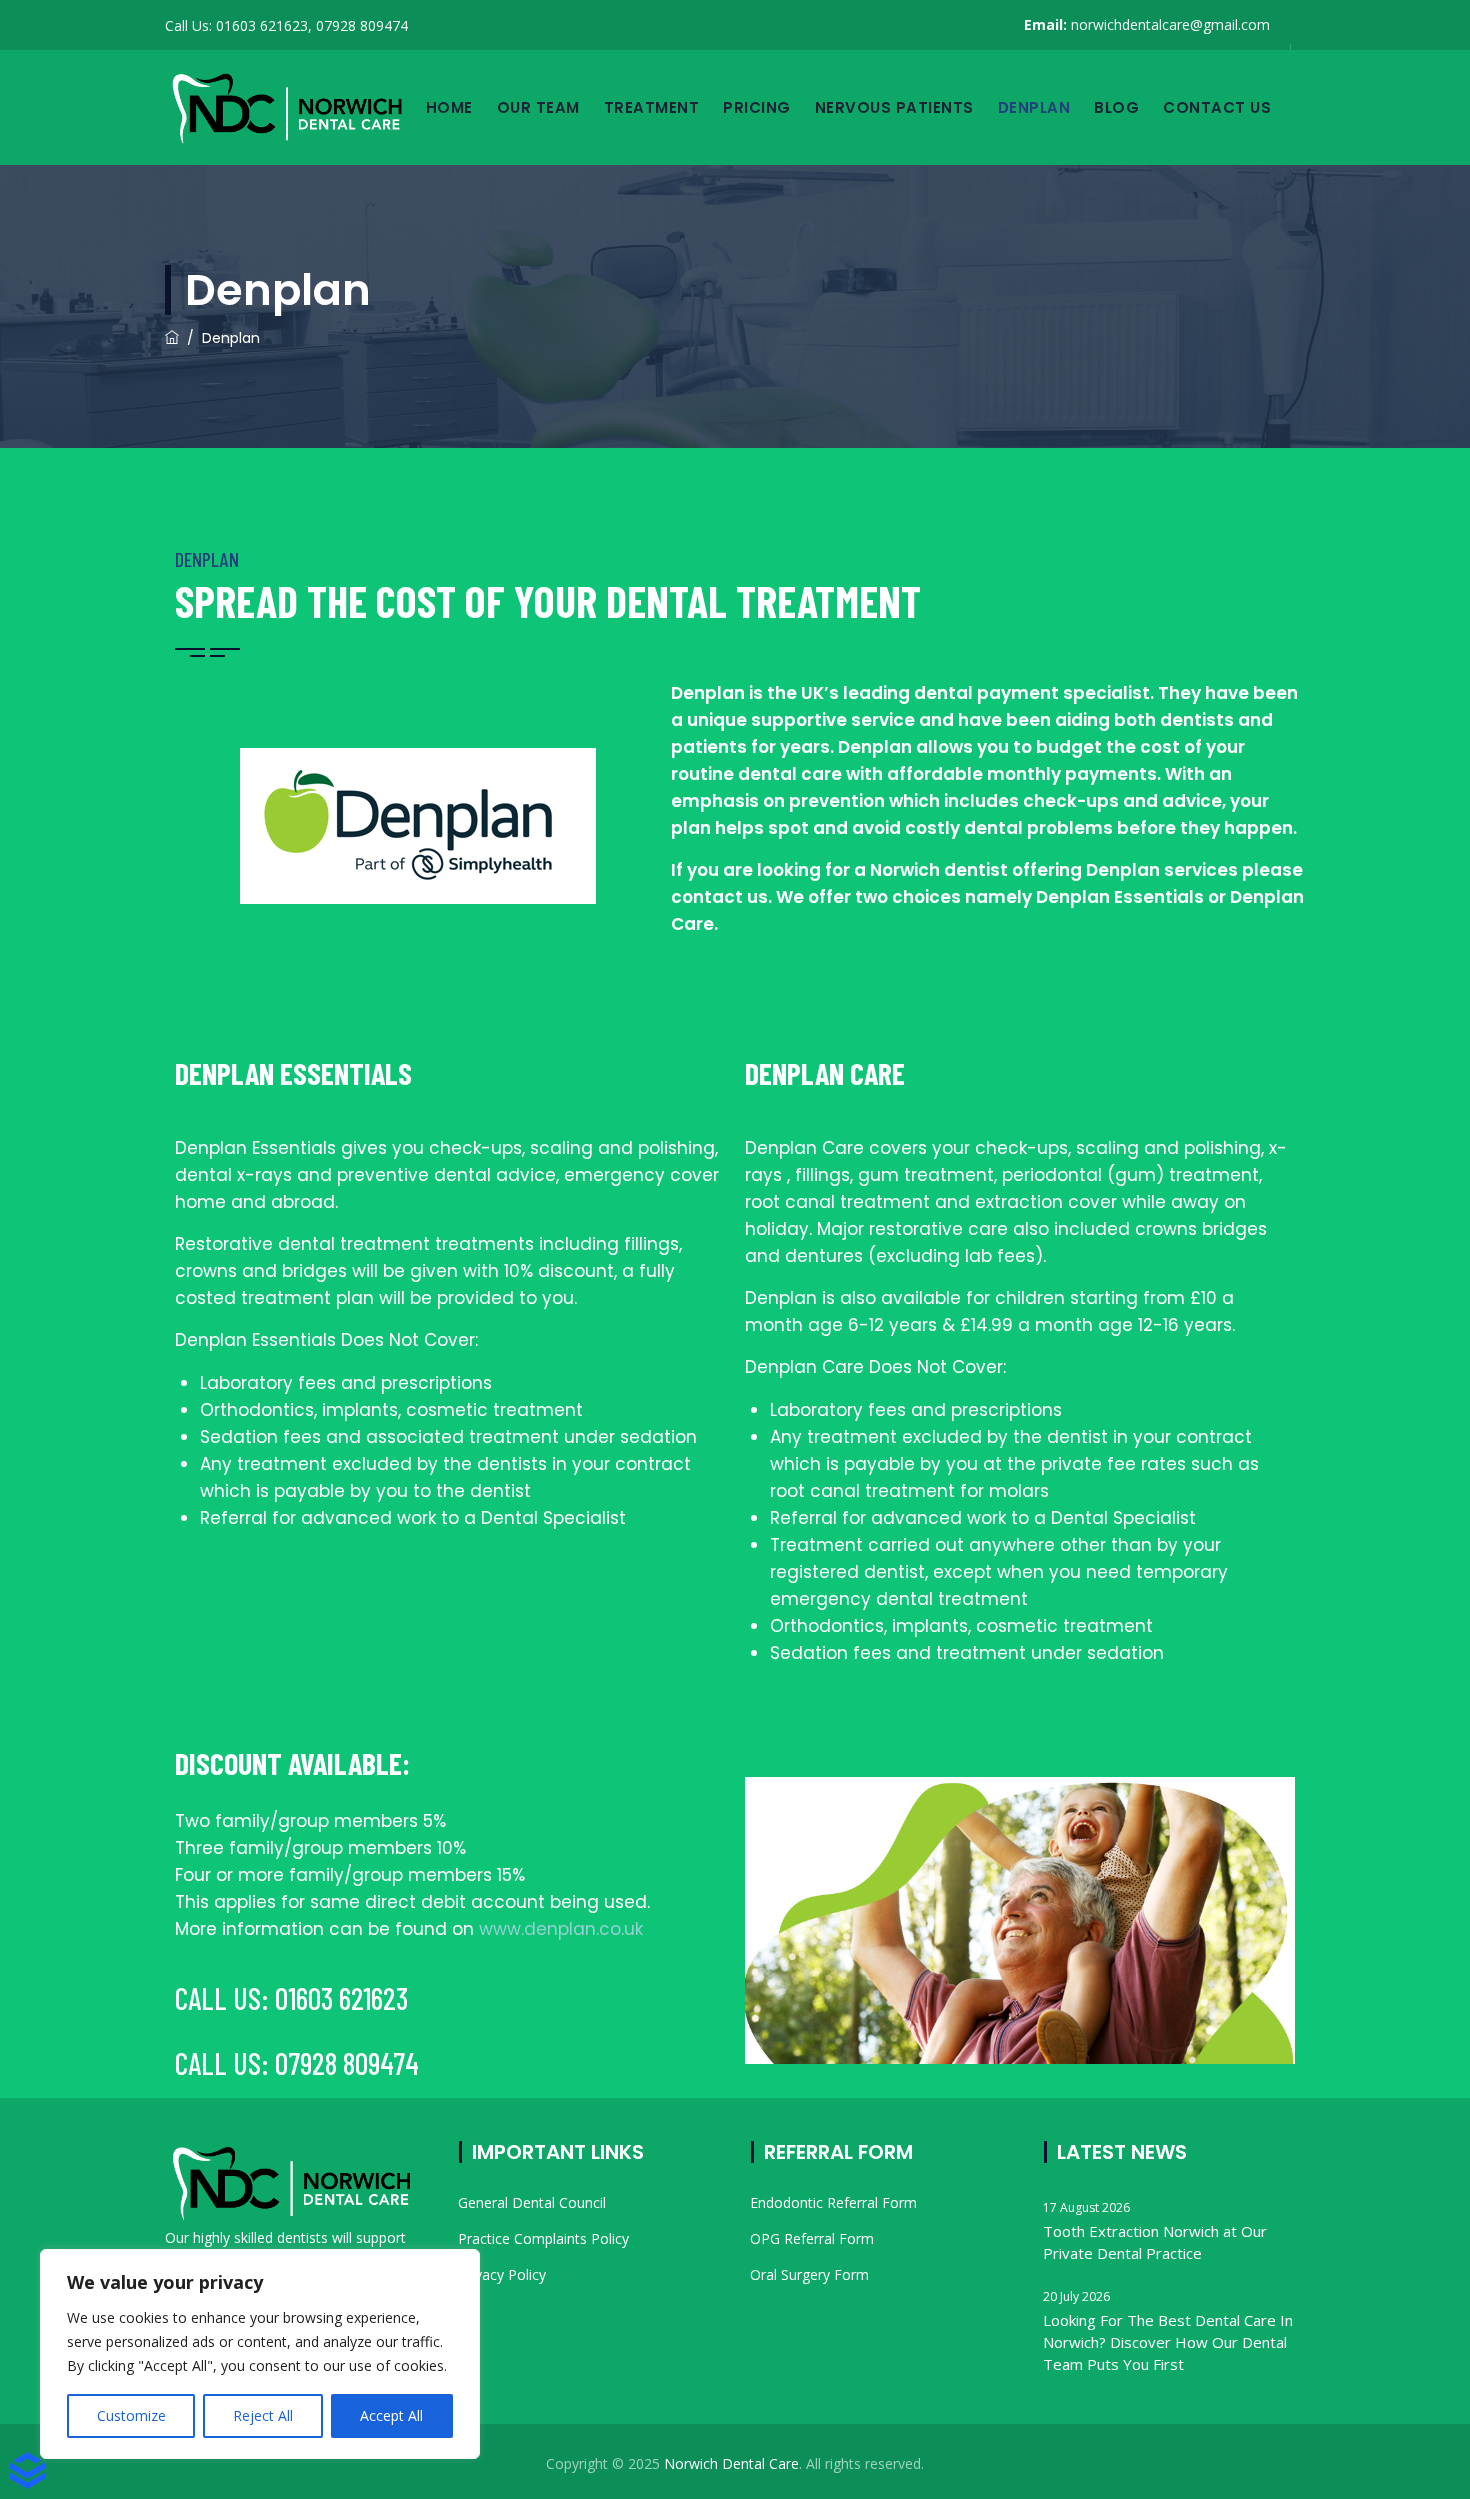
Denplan (1034, 107)
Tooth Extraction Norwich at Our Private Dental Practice (1155, 2242)
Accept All (391, 2415)
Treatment (652, 107)
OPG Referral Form (812, 2238)
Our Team (538, 107)
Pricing (757, 107)
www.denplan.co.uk (561, 1929)
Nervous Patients (894, 107)
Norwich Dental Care (731, 2463)
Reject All (263, 2415)
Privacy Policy (502, 2274)
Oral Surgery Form (809, 2274)
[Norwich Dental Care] (287, 107)
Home (449, 107)
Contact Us (1217, 107)
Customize (131, 2415)
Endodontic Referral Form (833, 2202)
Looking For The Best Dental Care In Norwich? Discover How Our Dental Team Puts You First (1168, 2342)
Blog (1116, 107)
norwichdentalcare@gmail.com (1170, 24)
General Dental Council (532, 2202)
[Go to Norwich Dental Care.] (172, 338)
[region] (260, 2354)
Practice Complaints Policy (543, 2238)
